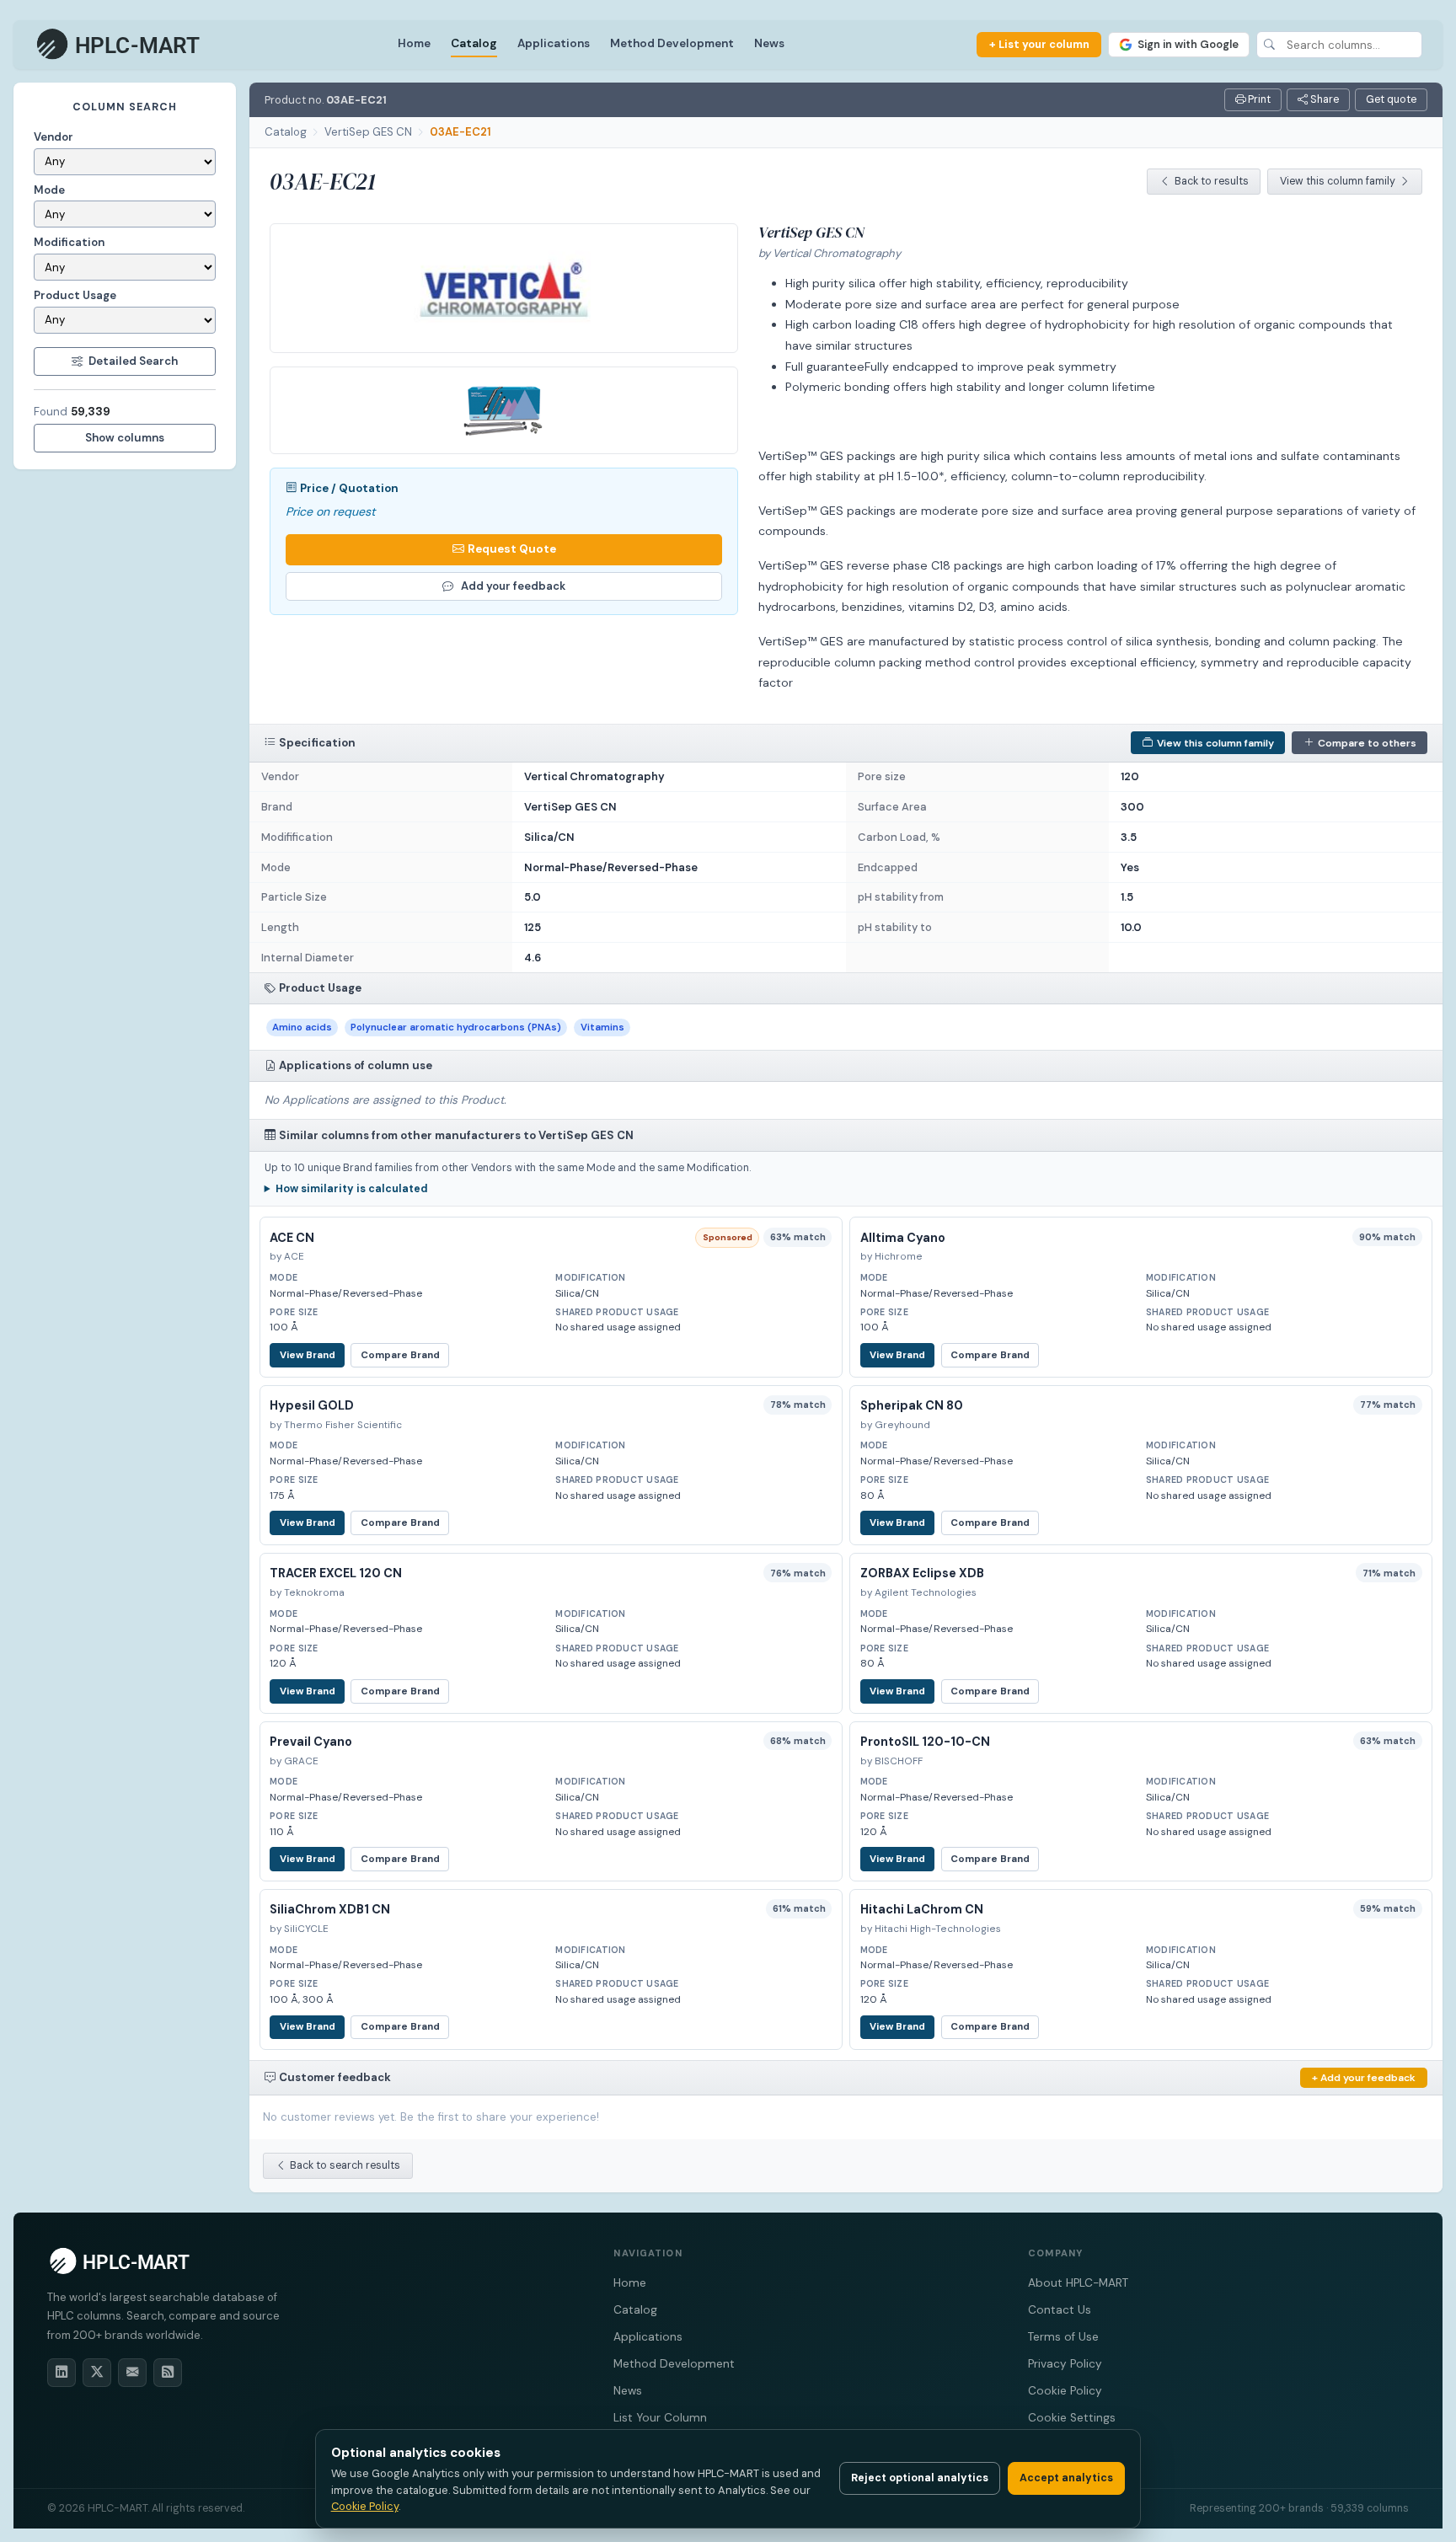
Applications (554, 43)
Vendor (54, 137)
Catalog (474, 43)
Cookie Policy (1065, 2391)
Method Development (672, 43)
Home (414, 43)
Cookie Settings (1072, 2418)
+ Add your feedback (1364, 2078)
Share (1323, 99)
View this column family (1338, 181)
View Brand (308, 1355)
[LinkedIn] (62, 2373)
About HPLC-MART (1078, 2283)
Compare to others (1367, 743)
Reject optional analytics (920, 2478)
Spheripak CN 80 (912, 1405)
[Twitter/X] (97, 2373)
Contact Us (1060, 2310)
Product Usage (75, 295)
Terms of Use (1063, 2337)
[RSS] (168, 2373)
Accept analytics (1066, 2478)
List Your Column (660, 2418)
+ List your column (1039, 44)
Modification (69, 242)
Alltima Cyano (903, 1238)
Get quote (1391, 99)
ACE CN (292, 1238)
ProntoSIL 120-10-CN (925, 1742)
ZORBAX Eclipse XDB (922, 1573)
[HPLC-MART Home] (119, 45)
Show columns (125, 438)
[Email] (132, 2373)
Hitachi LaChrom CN (922, 1909)
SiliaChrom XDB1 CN (330, 1909)
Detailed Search (133, 361)
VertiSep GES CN (368, 132)
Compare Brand (400, 1355)
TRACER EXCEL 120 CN (336, 1573)
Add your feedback (513, 586)
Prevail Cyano (311, 1742)
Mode (49, 190)
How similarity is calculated (352, 1189)
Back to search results (345, 2165)
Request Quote (512, 549)
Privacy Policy (1065, 2364)
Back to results (1212, 181)
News (769, 43)
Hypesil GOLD (312, 1405)
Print (1258, 99)
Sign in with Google (1188, 44)
